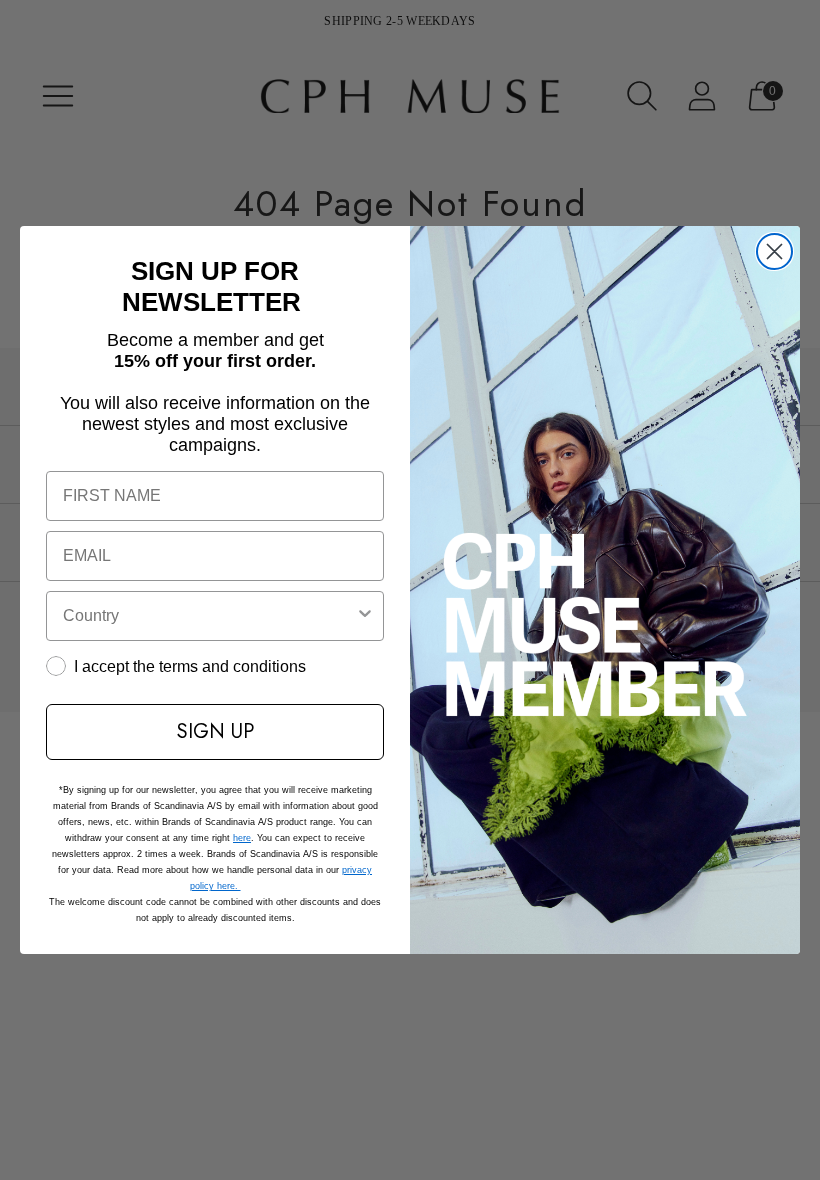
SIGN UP (215, 731)
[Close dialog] (774, 251)
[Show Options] (365, 616)
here (242, 838)
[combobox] (209, 616)
